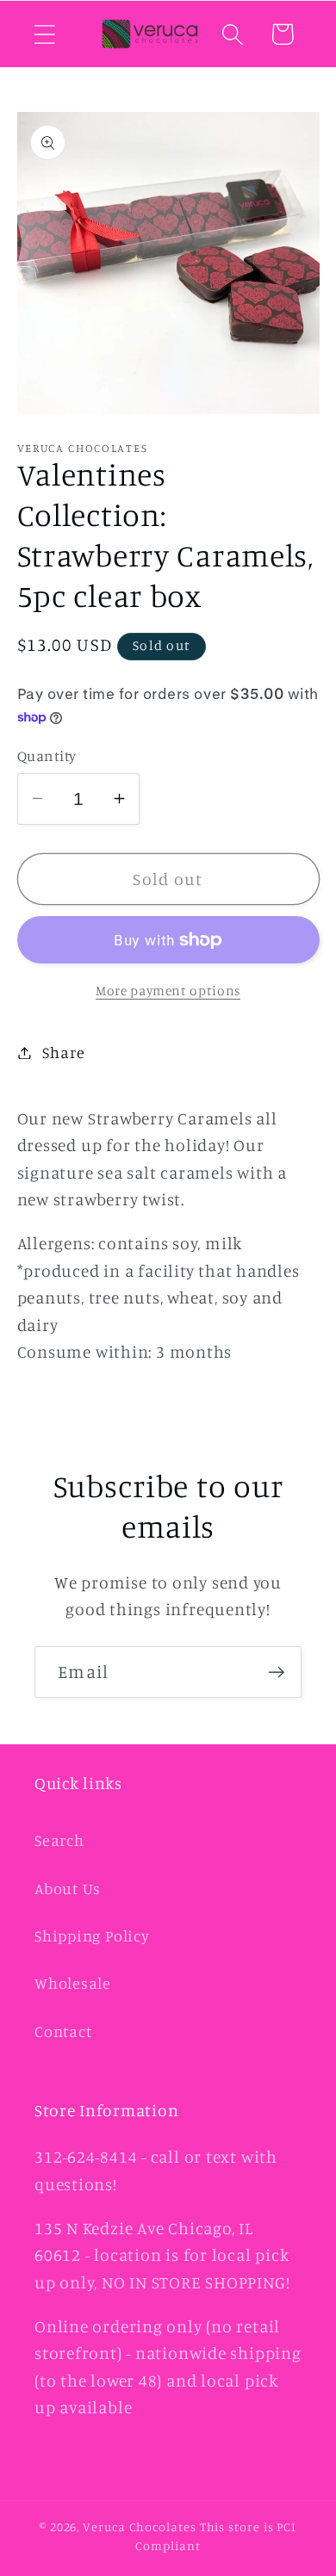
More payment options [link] (168, 991)
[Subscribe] (276, 1672)
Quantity (47, 755)
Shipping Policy (92, 1935)
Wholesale (73, 1983)
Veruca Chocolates (139, 2526)
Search (59, 1840)
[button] (44, 34)
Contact (63, 2031)
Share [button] (63, 1052)
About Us (68, 1888)
